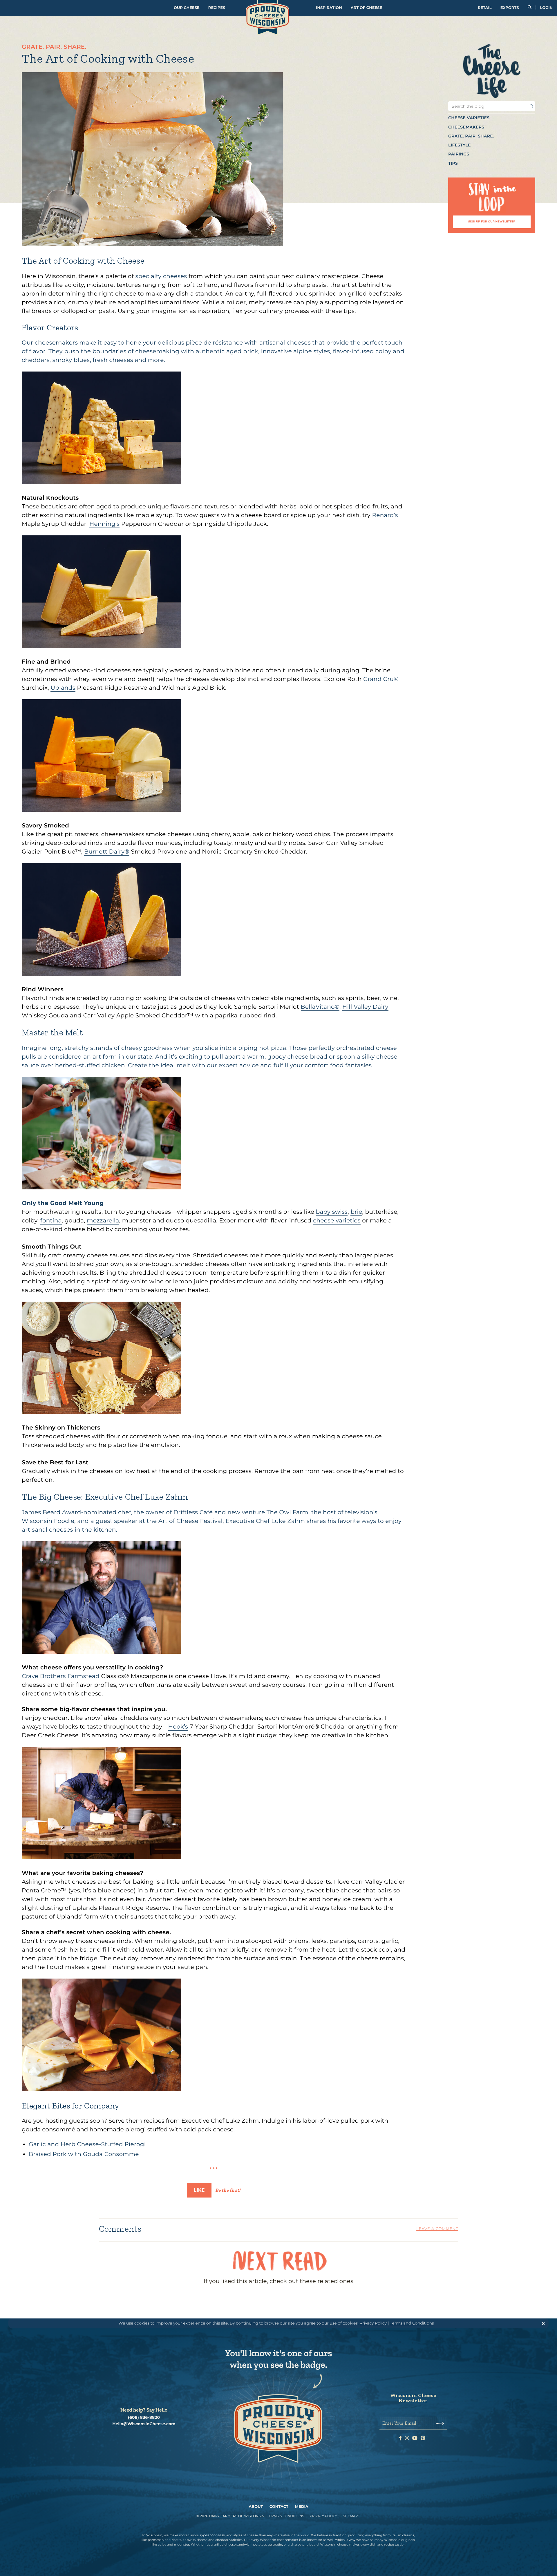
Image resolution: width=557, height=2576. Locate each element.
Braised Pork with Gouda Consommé (84, 2154)
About (256, 2507)
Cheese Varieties (469, 118)
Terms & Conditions (286, 2516)
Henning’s (104, 524)
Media (302, 2507)
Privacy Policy (373, 2323)
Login (546, 8)
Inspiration (329, 8)
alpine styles (312, 352)
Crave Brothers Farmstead (61, 1676)
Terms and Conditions (412, 2323)
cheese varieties (337, 1221)
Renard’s (385, 515)
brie (356, 1212)
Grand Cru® (381, 679)
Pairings (459, 154)
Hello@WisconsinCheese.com (144, 2424)
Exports (510, 8)
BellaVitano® (320, 1007)
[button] (492, 118)
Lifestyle (460, 145)
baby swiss (332, 1212)
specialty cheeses (161, 276)
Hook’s (178, 1727)
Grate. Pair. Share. (471, 136)
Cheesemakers (466, 127)
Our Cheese (187, 8)
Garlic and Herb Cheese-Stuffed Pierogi (87, 2144)
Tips (453, 163)
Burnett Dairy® (107, 852)
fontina (51, 1221)
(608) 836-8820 (144, 2418)
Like (199, 2190)
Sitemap (350, 2516)
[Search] (530, 8)
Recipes (217, 8)
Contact (279, 2507)
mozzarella (103, 1221)
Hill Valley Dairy (365, 1007)
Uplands (63, 688)
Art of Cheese (366, 8)
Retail (485, 8)
